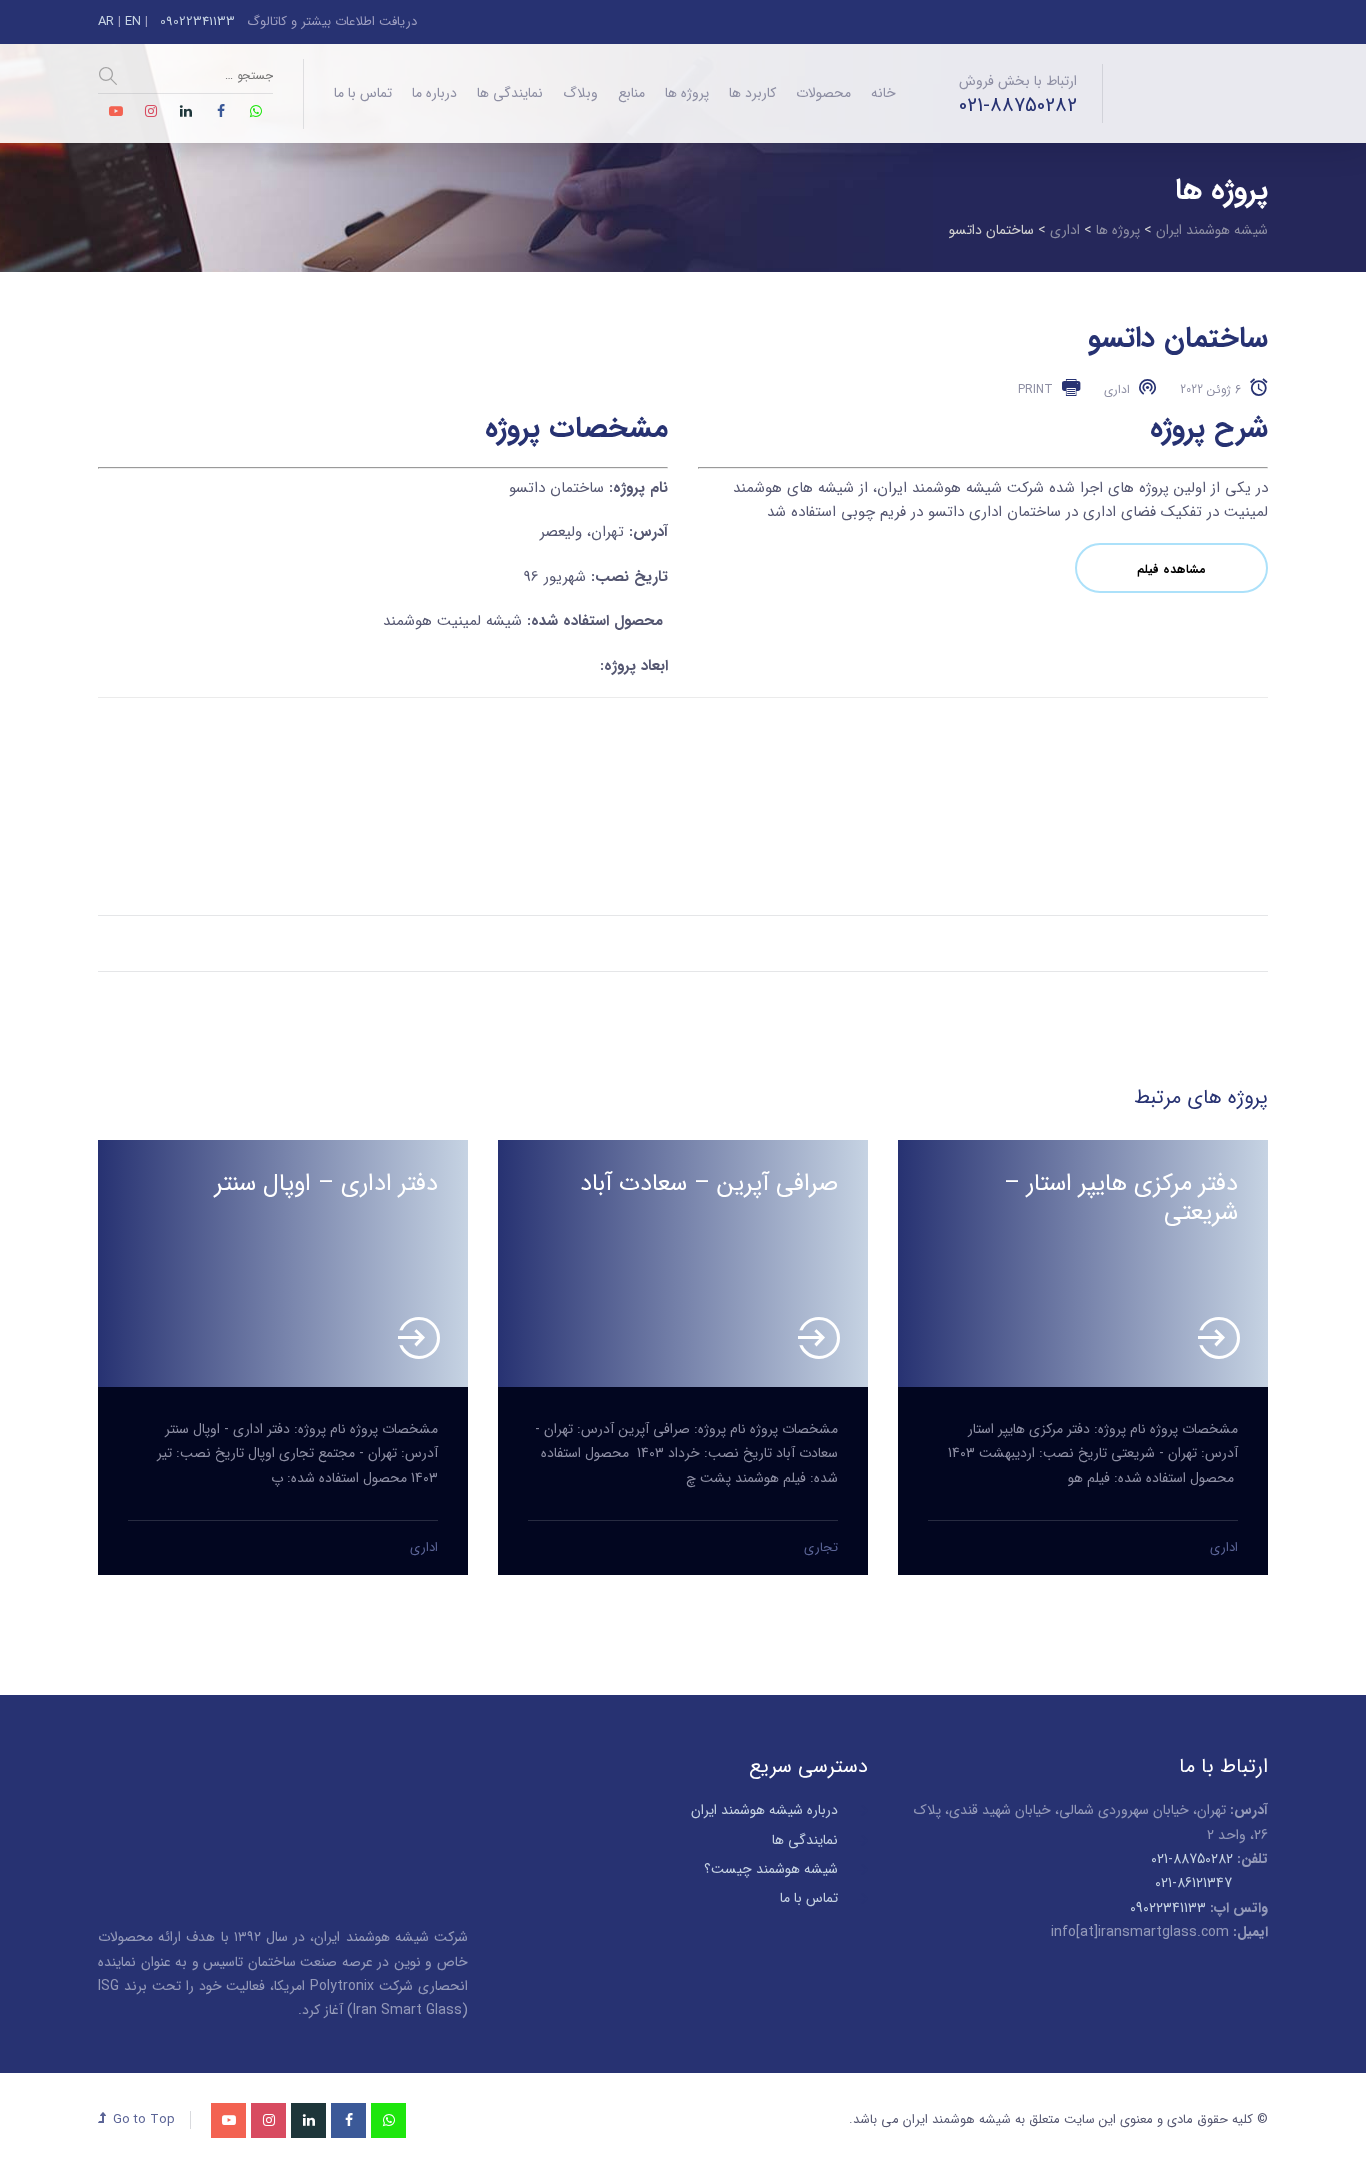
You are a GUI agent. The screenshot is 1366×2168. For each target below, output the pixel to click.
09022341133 (195, 21)
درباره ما (434, 93)
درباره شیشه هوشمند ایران (764, 1810)
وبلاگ (580, 93)
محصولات (823, 93)
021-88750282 (1018, 106)
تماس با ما (363, 93)
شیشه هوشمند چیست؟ (771, 1869)
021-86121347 (1193, 1883)
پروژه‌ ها (687, 93)
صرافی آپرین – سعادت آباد (709, 1184)
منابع (631, 93)
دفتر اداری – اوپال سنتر (326, 1184)
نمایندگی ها (510, 93)
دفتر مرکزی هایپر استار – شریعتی (1121, 1198)
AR (106, 21)
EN (133, 21)
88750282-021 (1192, 1859)
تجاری (821, 1547)
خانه (883, 93)
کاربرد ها (752, 93)
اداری (424, 1547)
